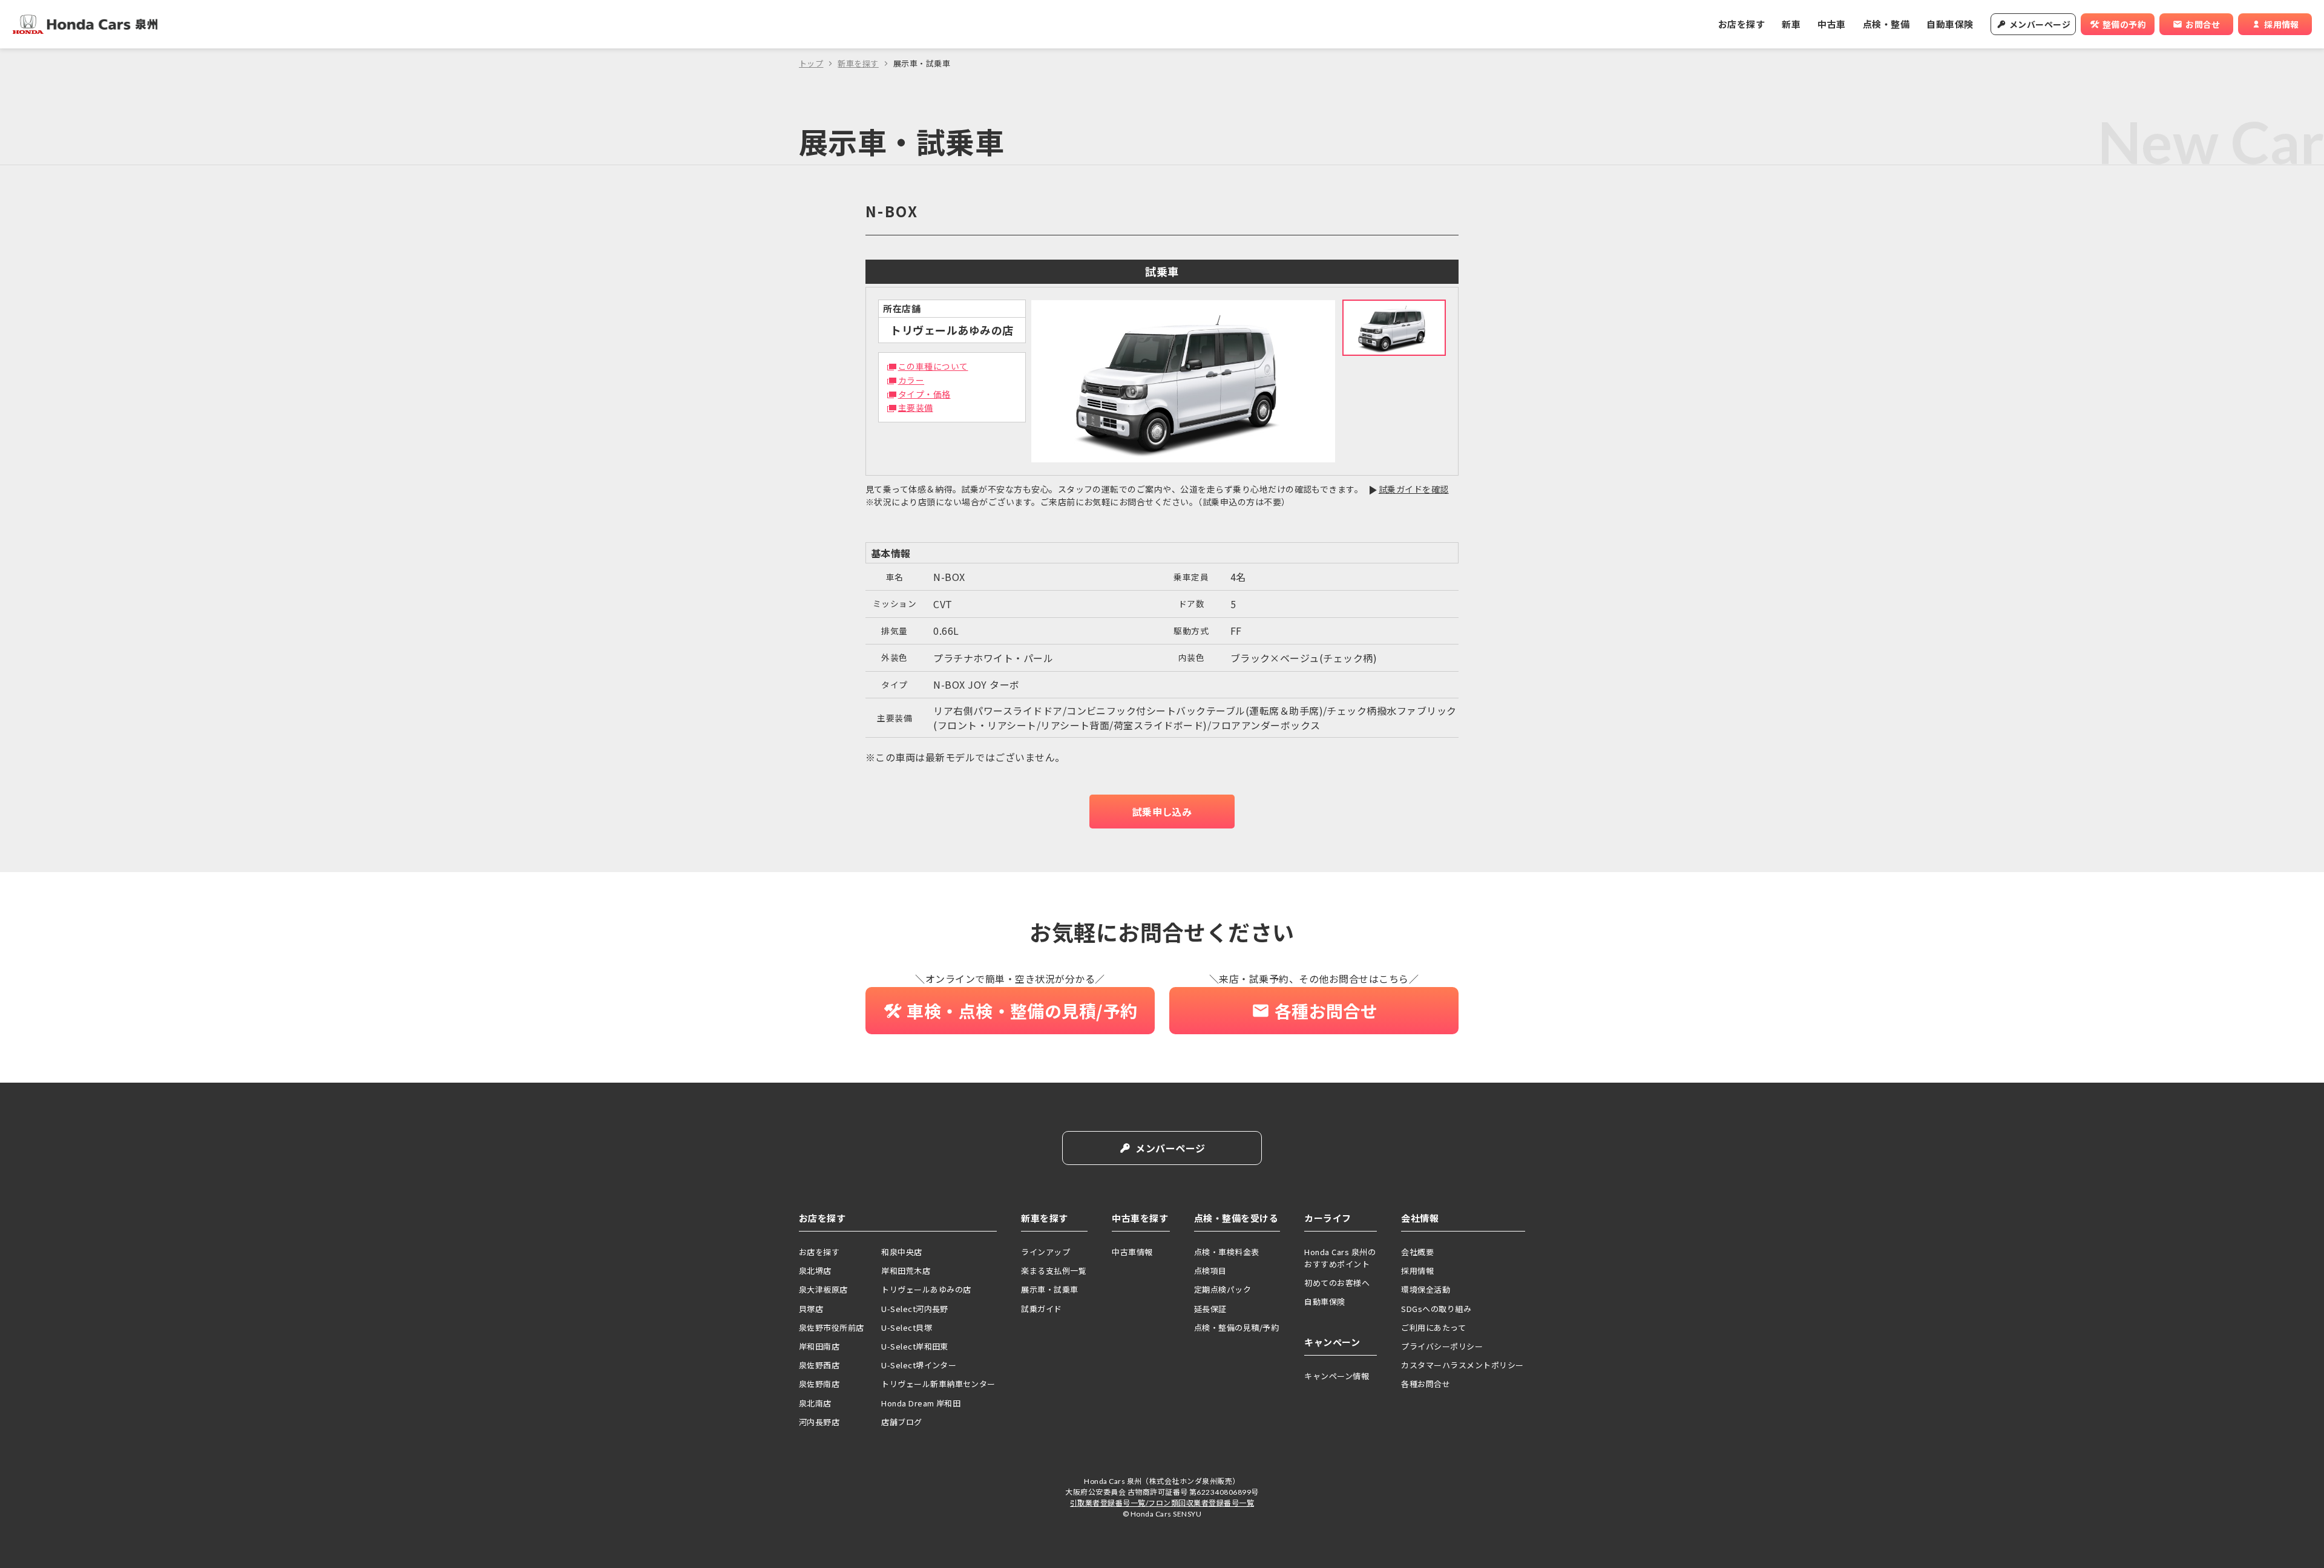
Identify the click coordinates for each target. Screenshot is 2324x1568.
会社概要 (1417, 1252)
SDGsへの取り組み (1436, 1309)
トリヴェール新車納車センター (938, 1384)
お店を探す (1741, 24)
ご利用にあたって (1433, 1327)
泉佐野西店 (819, 1365)
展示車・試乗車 (1049, 1289)
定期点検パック (1223, 1289)
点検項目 (1210, 1271)
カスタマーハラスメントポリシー (1462, 1365)
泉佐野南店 (819, 1384)
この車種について (933, 366)
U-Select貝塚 (907, 1327)
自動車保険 (1950, 24)
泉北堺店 (815, 1271)
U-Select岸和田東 (915, 1346)
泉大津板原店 (823, 1289)
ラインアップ (1045, 1252)
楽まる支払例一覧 (1054, 1271)
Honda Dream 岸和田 (921, 1403)
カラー (911, 380)
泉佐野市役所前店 (832, 1327)
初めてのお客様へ (1337, 1283)
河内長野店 (819, 1422)
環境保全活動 (1426, 1289)
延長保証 (1210, 1309)
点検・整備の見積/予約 (1236, 1327)
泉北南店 (815, 1403)
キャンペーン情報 (1337, 1376)
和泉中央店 (901, 1252)
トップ (811, 63)
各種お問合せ (1426, 1384)
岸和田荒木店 (906, 1271)
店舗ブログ (901, 1422)
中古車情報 (1132, 1252)
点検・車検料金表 (1227, 1252)
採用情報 (1417, 1271)
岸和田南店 (819, 1346)
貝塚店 (811, 1309)
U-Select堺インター (919, 1365)
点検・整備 (1886, 24)
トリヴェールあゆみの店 (926, 1289)
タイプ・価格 (924, 394)
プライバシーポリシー (1442, 1346)
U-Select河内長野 (915, 1309)
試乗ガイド (1041, 1309)
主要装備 (916, 407)
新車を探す (858, 63)
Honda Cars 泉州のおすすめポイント (1340, 1258)
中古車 (1831, 24)
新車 (1791, 24)
